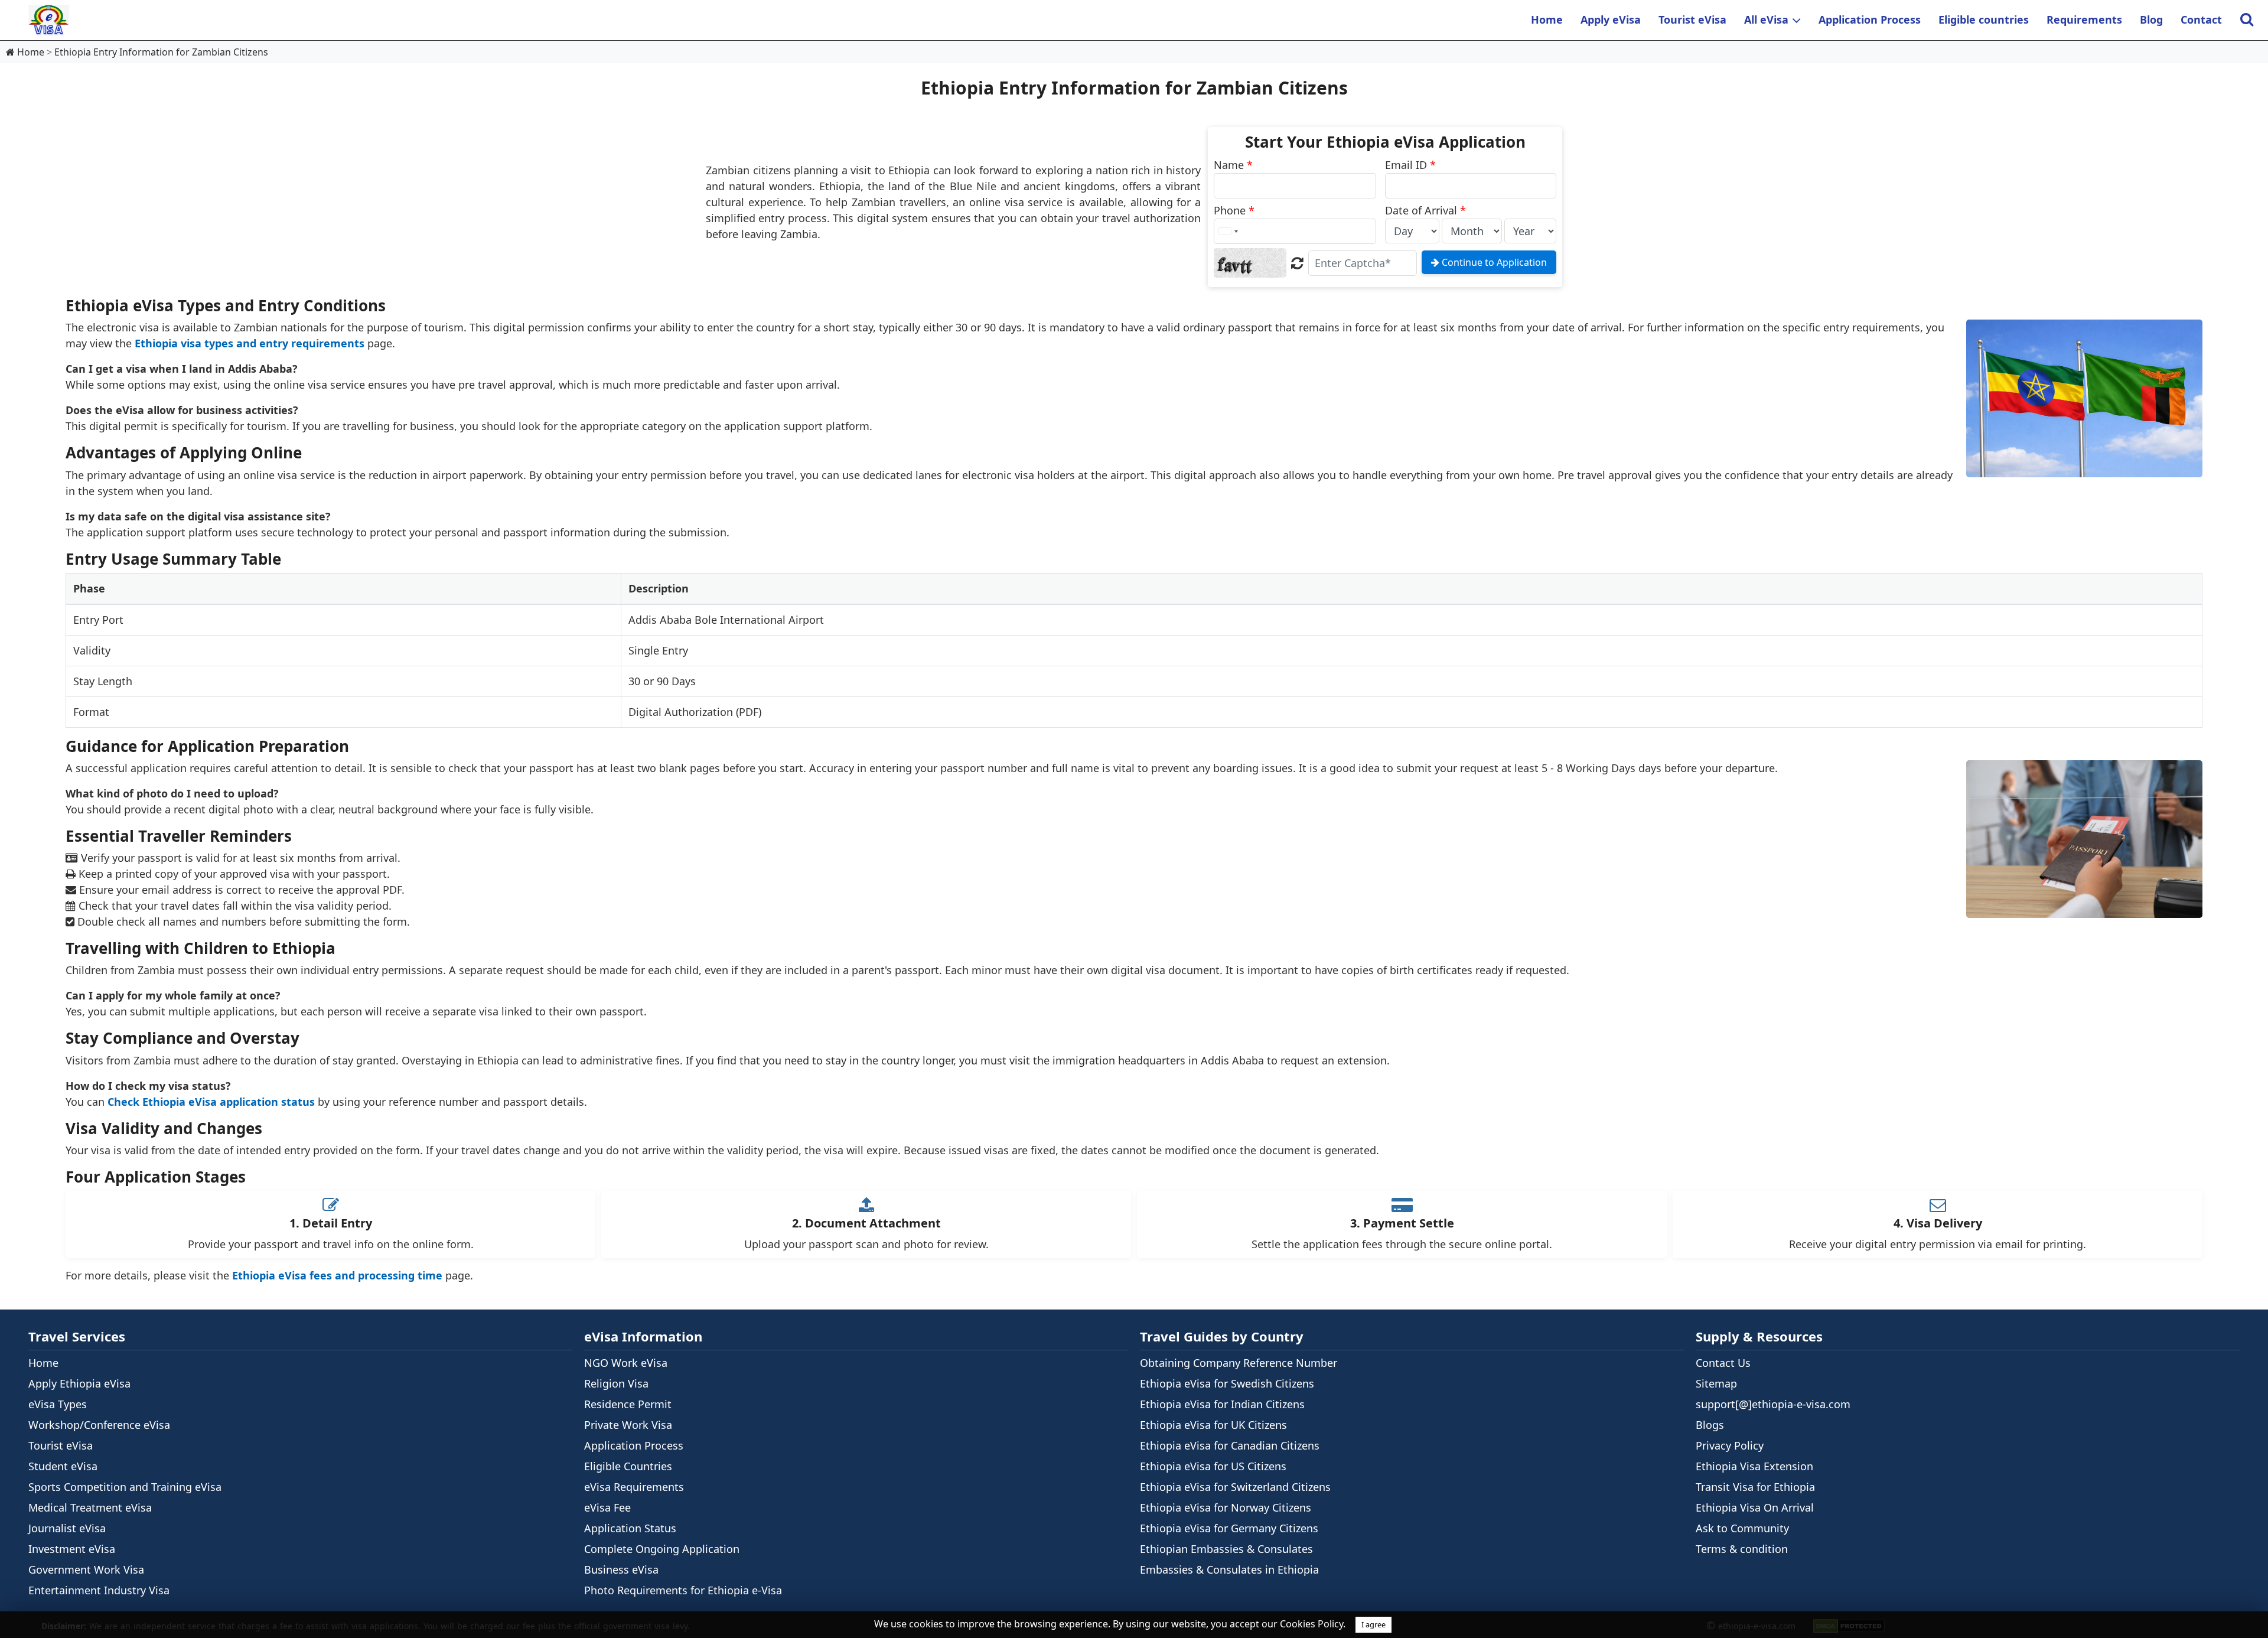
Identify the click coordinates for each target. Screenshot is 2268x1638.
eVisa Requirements (634, 1487)
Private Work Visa (628, 1425)
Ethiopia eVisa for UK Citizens (1213, 1425)
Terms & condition (1742, 1549)
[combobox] (1228, 231)
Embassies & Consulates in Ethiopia (1229, 1569)
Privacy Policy (1730, 1445)
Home (1547, 19)
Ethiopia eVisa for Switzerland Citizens (1235, 1487)
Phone (1234, 210)
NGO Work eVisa (626, 1363)
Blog (2151, 19)
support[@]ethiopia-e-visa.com (1773, 1404)
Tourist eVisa (1692, 19)
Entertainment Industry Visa (99, 1590)
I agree (1373, 1624)
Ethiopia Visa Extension (1754, 1466)
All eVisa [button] (1766, 19)
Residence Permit (628, 1404)
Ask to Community (1742, 1528)
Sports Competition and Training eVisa (125, 1487)
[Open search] (2246, 20)
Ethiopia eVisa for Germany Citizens (1229, 1528)
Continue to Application (1493, 262)
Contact (2201, 19)
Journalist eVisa (67, 1528)
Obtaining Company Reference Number (1239, 1363)
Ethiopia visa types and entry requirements (250, 343)
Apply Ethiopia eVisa (79, 1383)
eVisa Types (58, 1404)
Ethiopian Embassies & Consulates (1226, 1549)
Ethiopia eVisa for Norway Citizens (1226, 1507)
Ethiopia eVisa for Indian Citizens (1222, 1404)
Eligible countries (1984, 19)
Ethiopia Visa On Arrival (1755, 1507)
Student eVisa (63, 1466)
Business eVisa (621, 1569)
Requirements (2084, 19)
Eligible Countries (628, 1466)
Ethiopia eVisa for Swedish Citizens (1227, 1383)
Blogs (1710, 1425)
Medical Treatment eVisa (90, 1507)
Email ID (1410, 165)
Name (1233, 165)
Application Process (1870, 19)
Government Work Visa (86, 1569)
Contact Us (1723, 1363)
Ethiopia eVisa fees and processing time (337, 1275)
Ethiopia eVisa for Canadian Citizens (1230, 1445)
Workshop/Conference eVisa (99, 1425)
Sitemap (1716, 1383)
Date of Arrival (1425, 210)
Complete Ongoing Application (662, 1549)
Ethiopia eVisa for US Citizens (1213, 1466)
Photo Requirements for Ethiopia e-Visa (683, 1590)
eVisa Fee (607, 1507)
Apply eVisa (1611, 19)
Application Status (630, 1528)
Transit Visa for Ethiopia (1755, 1487)
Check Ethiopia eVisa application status (211, 1102)
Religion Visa (616, 1383)
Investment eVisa (72, 1549)
